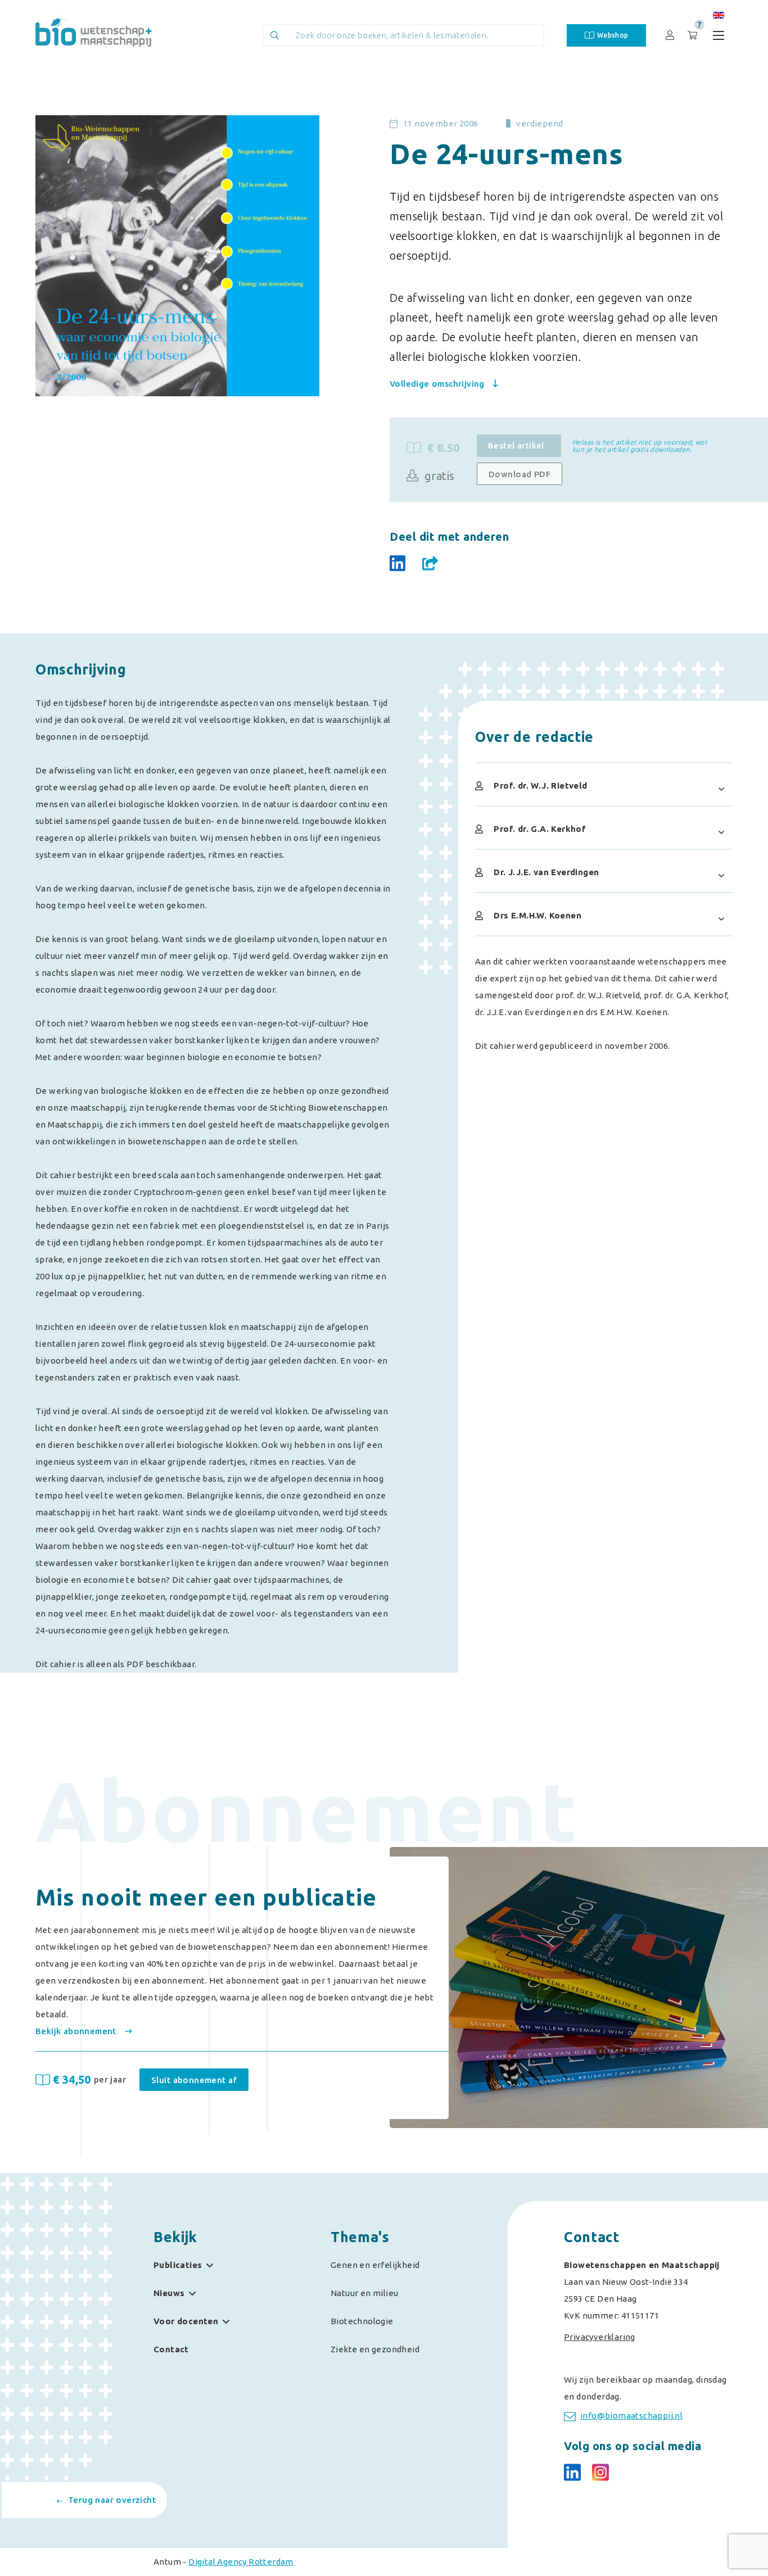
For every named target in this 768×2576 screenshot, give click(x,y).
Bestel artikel (516, 445)
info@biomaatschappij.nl (631, 2416)
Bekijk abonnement (77, 2031)
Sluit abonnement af (194, 2080)
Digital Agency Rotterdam (241, 2562)
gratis (438, 476)
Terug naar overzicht (112, 2500)
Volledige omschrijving (438, 384)
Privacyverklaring (600, 2337)
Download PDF (519, 474)
